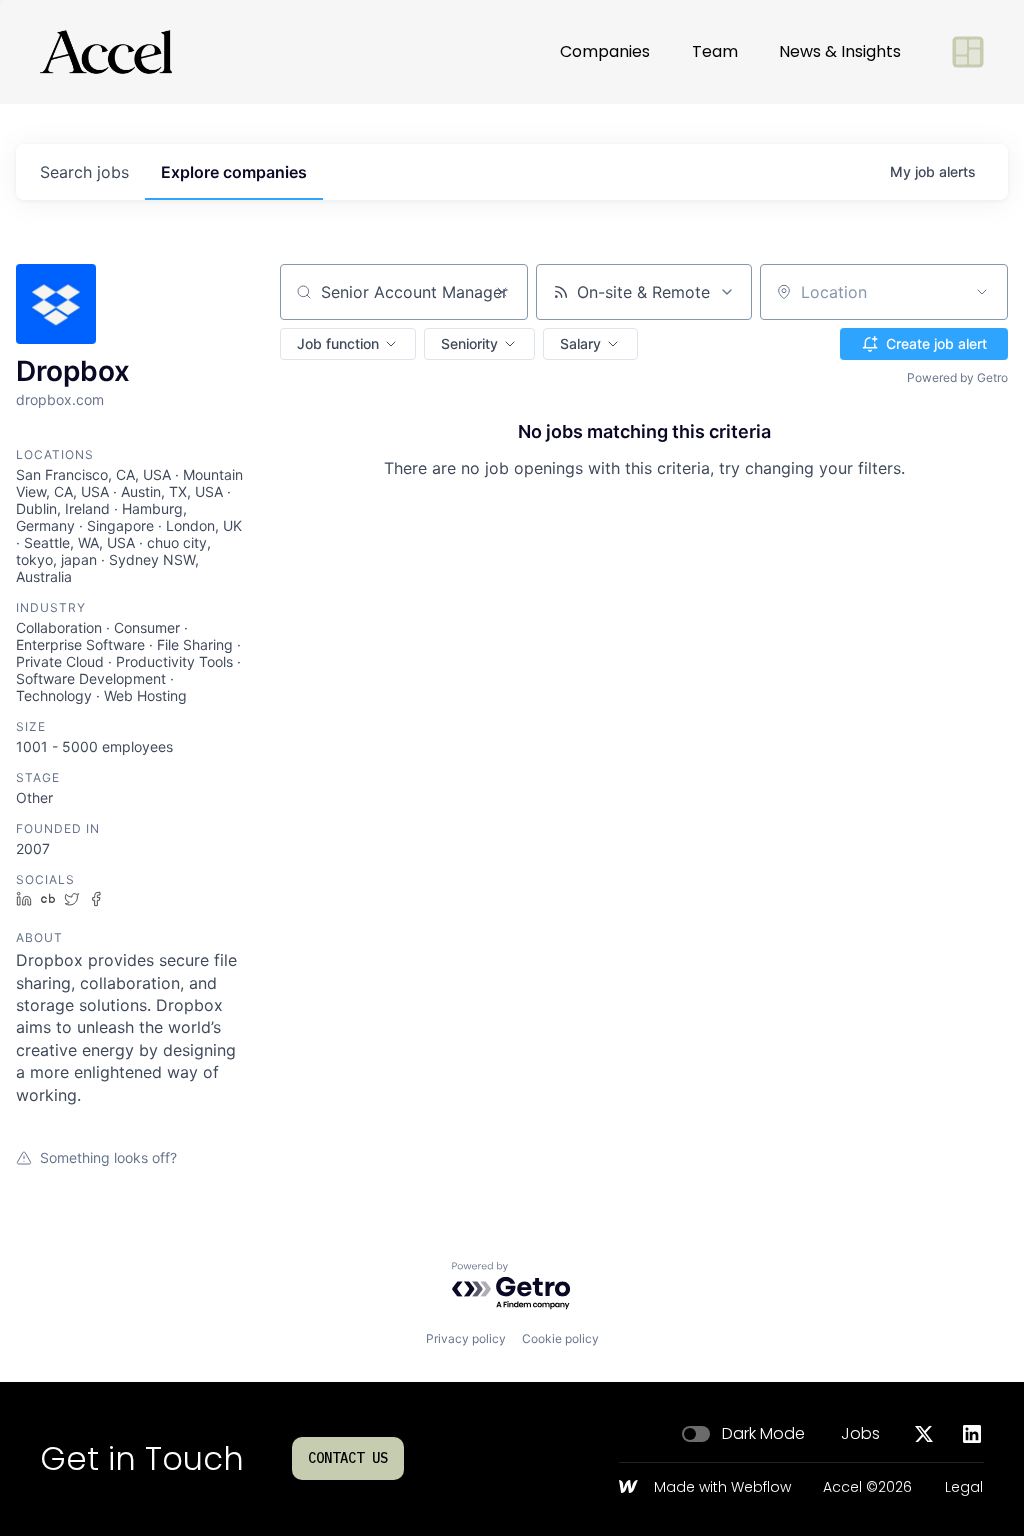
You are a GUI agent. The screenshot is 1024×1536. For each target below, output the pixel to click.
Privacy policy (466, 1338)
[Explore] (968, 52)
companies (234, 172)
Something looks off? (108, 1157)
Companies (605, 51)
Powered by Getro (957, 377)
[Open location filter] (982, 292)
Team (715, 51)
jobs (84, 172)
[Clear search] (502, 292)
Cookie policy (560, 1338)
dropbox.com (60, 399)
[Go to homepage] (106, 52)
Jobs (860, 1434)
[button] (348, 344)
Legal (964, 1488)
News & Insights (840, 51)
